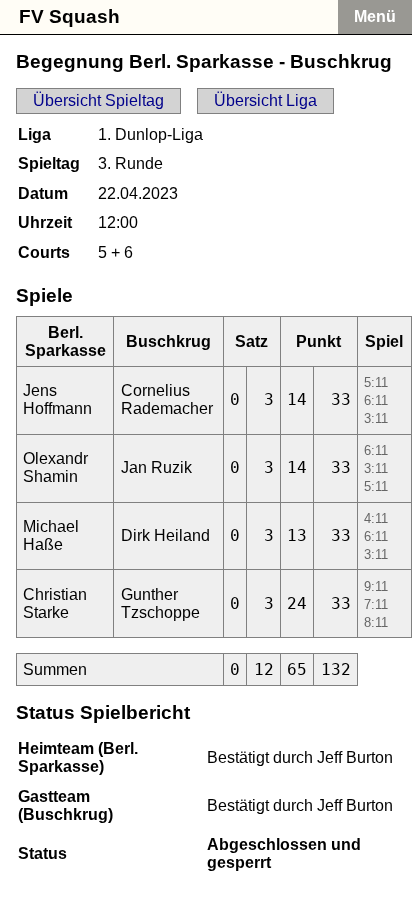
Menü (375, 16)
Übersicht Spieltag (98, 100)
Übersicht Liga (265, 100)
